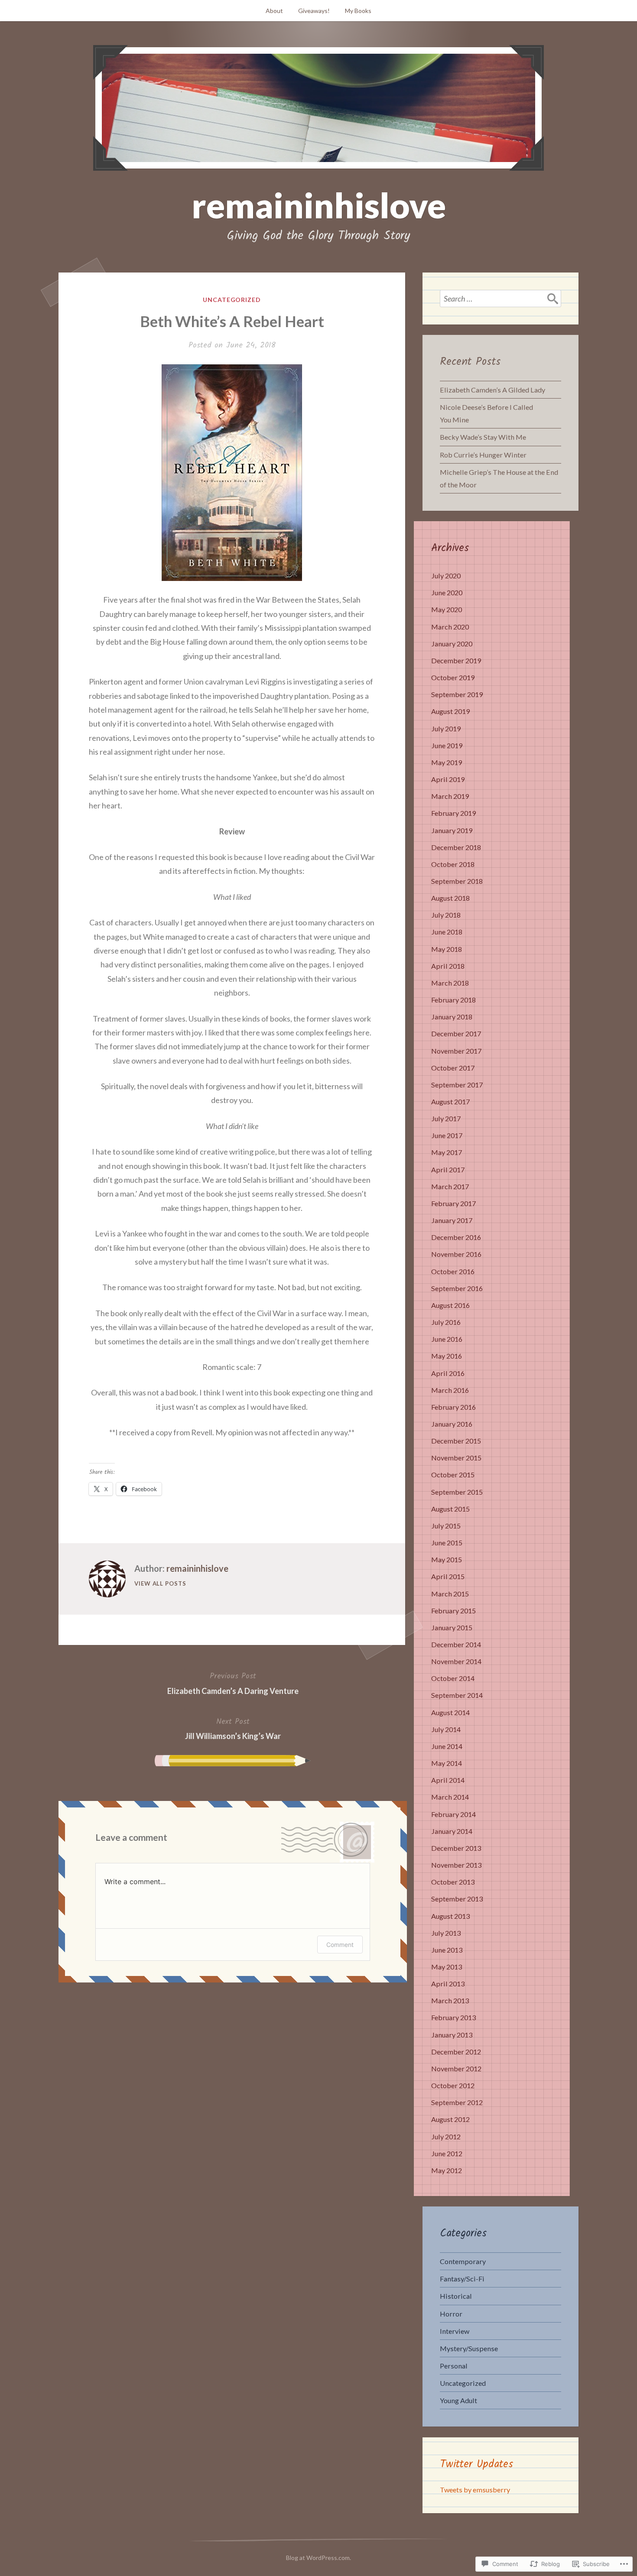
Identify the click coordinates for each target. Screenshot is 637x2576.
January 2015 (452, 1627)
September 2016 (457, 1288)
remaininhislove (319, 205)
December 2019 (456, 660)
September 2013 (457, 1899)
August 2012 (450, 2119)
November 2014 (456, 1661)
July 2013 (446, 1933)
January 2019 (452, 830)
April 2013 (448, 1984)
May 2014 (447, 1763)
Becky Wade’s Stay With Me (483, 437)
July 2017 (446, 1118)
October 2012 (453, 2085)
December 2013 (456, 1848)
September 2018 (457, 881)
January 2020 (452, 644)
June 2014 (447, 1746)
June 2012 (447, 2153)
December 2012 (456, 2052)
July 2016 (446, 1322)
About (274, 11)
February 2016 (453, 1407)
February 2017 (453, 1203)
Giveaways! (314, 11)
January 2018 (452, 1017)
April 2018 (448, 966)
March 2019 (450, 796)
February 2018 (453, 1000)
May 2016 (447, 1356)
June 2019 (447, 745)
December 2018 (456, 847)
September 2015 (457, 1492)
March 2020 (450, 627)
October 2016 (453, 1271)
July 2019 (446, 728)
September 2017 (457, 1085)
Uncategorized (232, 300)
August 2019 (450, 711)
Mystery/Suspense (469, 2348)
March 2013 (450, 2000)
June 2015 (447, 1543)
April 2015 (448, 1576)
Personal (454, 2366)
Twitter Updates (477, 2464)
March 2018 (450, 983)
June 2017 (447, 1135)
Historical (456, 2296)
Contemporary (463, 2261)
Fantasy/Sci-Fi (462, 2279)
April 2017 (448, 1170)
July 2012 (446, 2136)
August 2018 (450, 898)
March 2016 (450, 1390)
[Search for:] (500, 298)
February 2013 (453, 2017)
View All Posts (160, 1583)
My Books (358, 11)
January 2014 (452, 1831)
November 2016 (456, 1254)
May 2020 (447, 609)
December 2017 (456, 1033)
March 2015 (450, 1594)
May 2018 (447, 949)
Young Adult (458, 2400)
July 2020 (446, 576)
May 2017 (447, 1152)
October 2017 (453, 1068)
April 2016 (448, 1373)
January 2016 (452, 1424)
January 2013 (452, 2035)
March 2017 (450, 1186)
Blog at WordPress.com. (318, 2558)
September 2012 (457, 2102)
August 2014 (450, 1712)
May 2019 (447, 762)
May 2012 (447, 2170)
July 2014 (446, 1729)
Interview (455, 2331)
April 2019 (448, 779)
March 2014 (450, 1797)
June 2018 (447, 932)
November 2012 (456, 2068)
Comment (340, 1945)
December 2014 (456, 1644)
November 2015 (456, 1458)
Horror (451, 2314)
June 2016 (447, 1339)
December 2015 (456, 1441)
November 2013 (456, 1865)
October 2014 (453, 1678)
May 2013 (447, 1967)
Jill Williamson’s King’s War (233, 1728)
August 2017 (450, 1101)
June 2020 (447, 592)
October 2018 (453, 864)
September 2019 (457, 694)
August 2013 (450, 1916)
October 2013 (453, 1882)
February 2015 (453, 1611)
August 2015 (450, 1509)
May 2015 (447, 1559)
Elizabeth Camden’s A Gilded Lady (492, 390)
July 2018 (446, 915)
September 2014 (457, 1695)
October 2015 (453, 1475)
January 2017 (452, 1220)
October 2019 (453, 677)
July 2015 (446, 1526)
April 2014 (448, 1780)
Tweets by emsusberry (475, 2490)
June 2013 (447, 1950)
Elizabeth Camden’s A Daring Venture (233, 1683)
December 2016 (456, 1237)
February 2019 (453, 813)
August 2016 (450, 1305)
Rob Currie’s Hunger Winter (483, 455)
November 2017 (456, 1051)
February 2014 (453, 1814)
